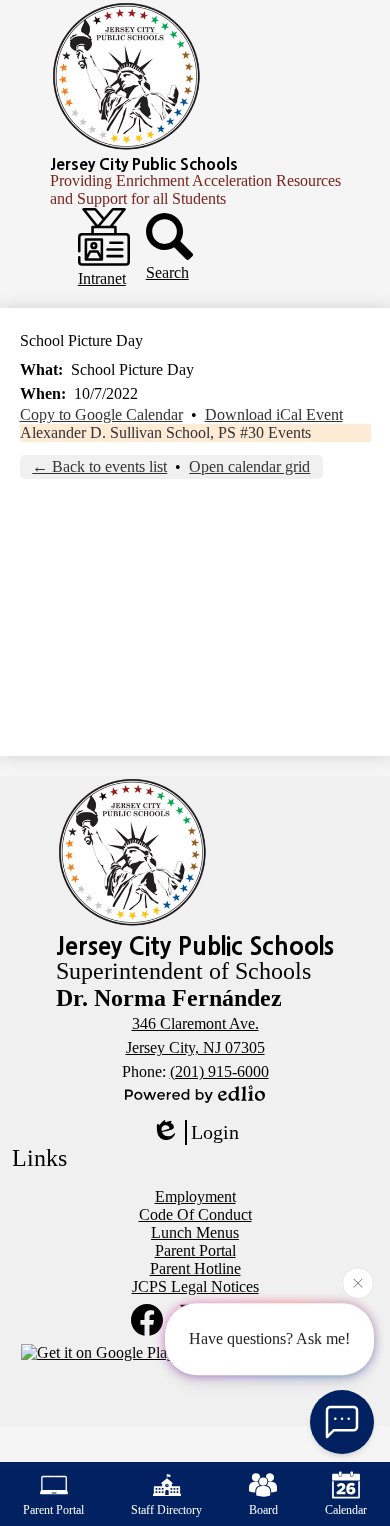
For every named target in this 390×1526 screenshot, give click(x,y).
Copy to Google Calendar (101, 414)
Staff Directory (166, 1510)
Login (215, 1132)
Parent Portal (53, 1510)
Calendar (346, 1510)
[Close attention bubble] (358, 1282)
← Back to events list (99, 466)
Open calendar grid (249, 466)
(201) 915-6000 (219, 1071)
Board (263, 1510)
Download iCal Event (274, 414)
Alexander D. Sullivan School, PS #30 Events (165, 432)
